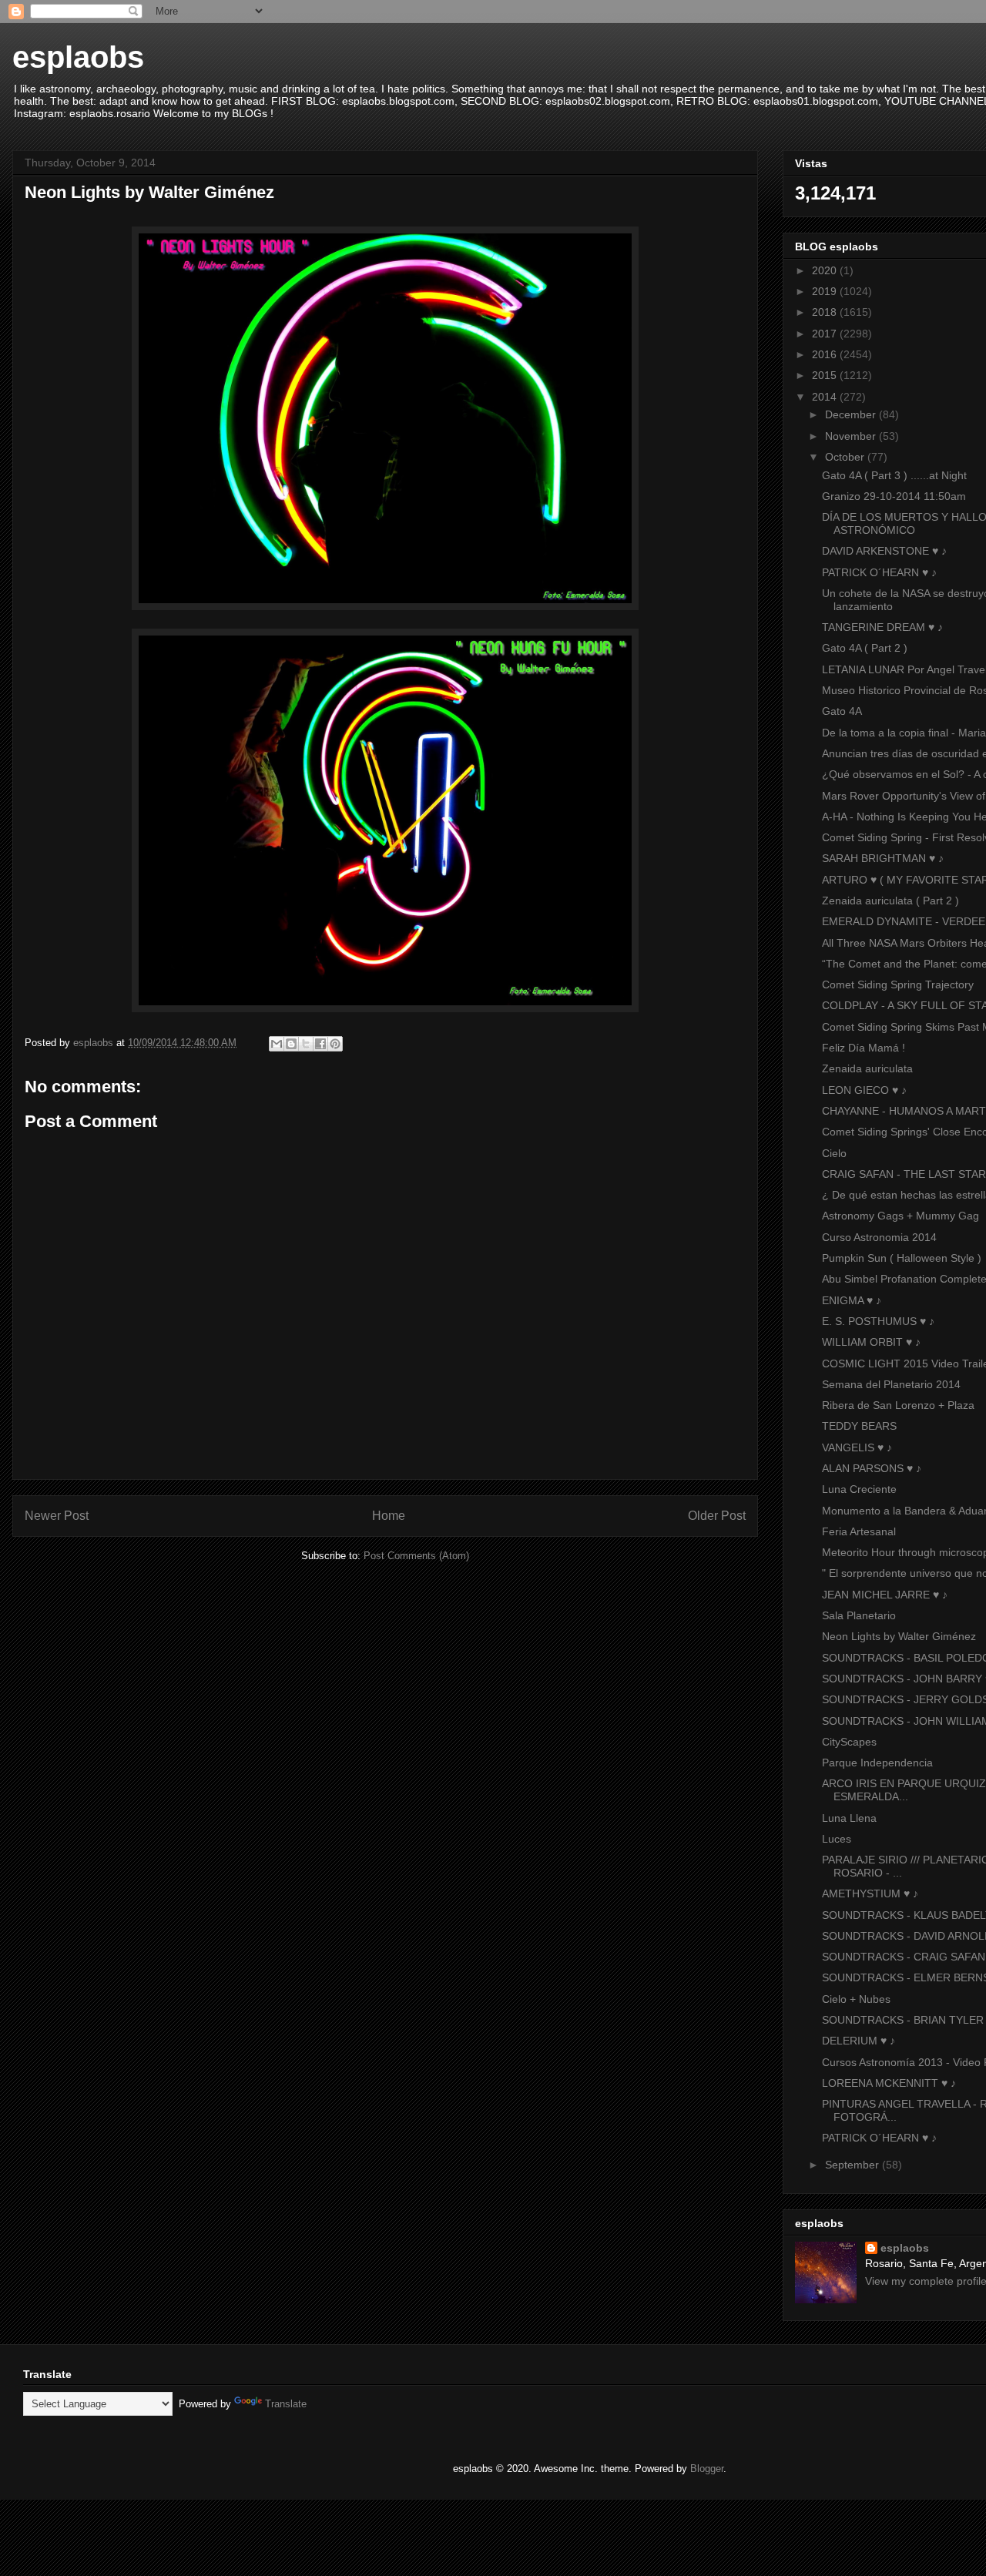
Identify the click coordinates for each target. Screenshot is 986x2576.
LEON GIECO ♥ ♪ (864, 1090)
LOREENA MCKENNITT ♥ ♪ (889, 2083)
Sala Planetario (859, 1615)
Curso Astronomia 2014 (879, 1237)
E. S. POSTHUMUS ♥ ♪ (878, 1321)
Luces (837, 1839)
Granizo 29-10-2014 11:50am (894, 496)
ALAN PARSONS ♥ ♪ (872, 1468)
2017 (826, 334)
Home (389, 1516)
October (846, 457)
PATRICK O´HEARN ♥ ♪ (879, 572)
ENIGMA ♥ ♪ (852, 1300)
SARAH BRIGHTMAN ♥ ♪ (883, 858)
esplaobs (78, 57)
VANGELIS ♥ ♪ (857, 1447)
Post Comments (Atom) (416, 1556)
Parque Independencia (877, 1763)
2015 (826, 375)
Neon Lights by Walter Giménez (899, 1636)
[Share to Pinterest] (335, 1044)
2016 (826, 354)
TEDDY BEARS (859, 1426)
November (852, 436)
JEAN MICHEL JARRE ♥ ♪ (885, 1595)
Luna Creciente (859, 1489)
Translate (286, 2404)
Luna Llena (849, 1818)
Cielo (834, 1153)
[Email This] (277, 1044)
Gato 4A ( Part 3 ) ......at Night (894, 475)
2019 (826, 291)
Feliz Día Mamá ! (864, 1048)
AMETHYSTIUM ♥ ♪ (870, 1893)
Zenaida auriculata (867, 1068)
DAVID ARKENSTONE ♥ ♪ (884, 551)
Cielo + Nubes (856, 1999)
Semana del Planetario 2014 (891, 1384)
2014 (826, 397)
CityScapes (849, 1742)
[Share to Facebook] (320, 1044)
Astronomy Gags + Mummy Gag (900, 1216)
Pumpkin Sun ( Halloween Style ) (902, 1258)
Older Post (717, 1516)
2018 (826, 312)
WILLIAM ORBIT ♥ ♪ (871, 1342)
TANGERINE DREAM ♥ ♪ (882, 627)
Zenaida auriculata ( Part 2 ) (890, 901)
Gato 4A (842, 711)
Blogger (707, 2469)
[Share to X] (306, 1044)
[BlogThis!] (291, 1044)
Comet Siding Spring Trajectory (898, 984)
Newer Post (57, 1516)
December (852, 414)
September (854, 2165)
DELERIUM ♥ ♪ (859, 2041)
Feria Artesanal (859, 1531)
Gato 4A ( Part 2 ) (865, 648)
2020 (826, 270)
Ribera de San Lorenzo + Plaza (898, 1405)
